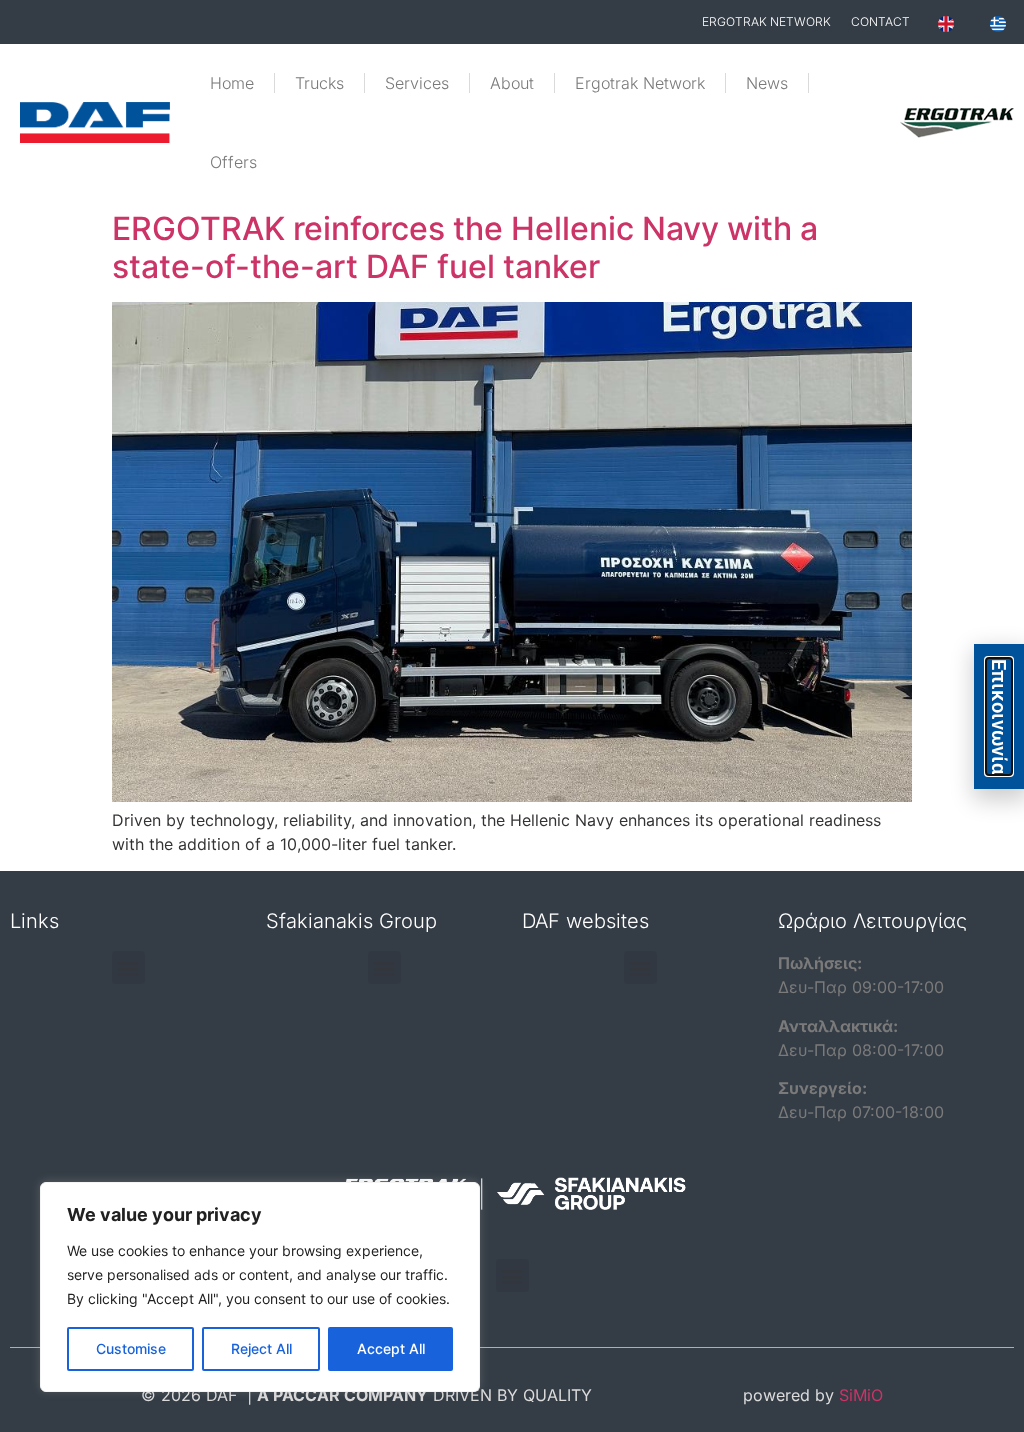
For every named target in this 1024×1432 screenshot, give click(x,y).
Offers (233, 162)
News (767, 83)
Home (232, 83)
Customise (131, 1348)
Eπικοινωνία (999, 716)
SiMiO (861, 1395)
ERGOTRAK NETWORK (766, 21)
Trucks (319, 83)
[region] (260, 1287)
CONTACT (880, 21)
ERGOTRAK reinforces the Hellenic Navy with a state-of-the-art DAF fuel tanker (465, 247)
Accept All (391, 1348)
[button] (128, 967)
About (512, 83)
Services (417, 83)
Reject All (261, 1348)
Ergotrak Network (640, 83)
